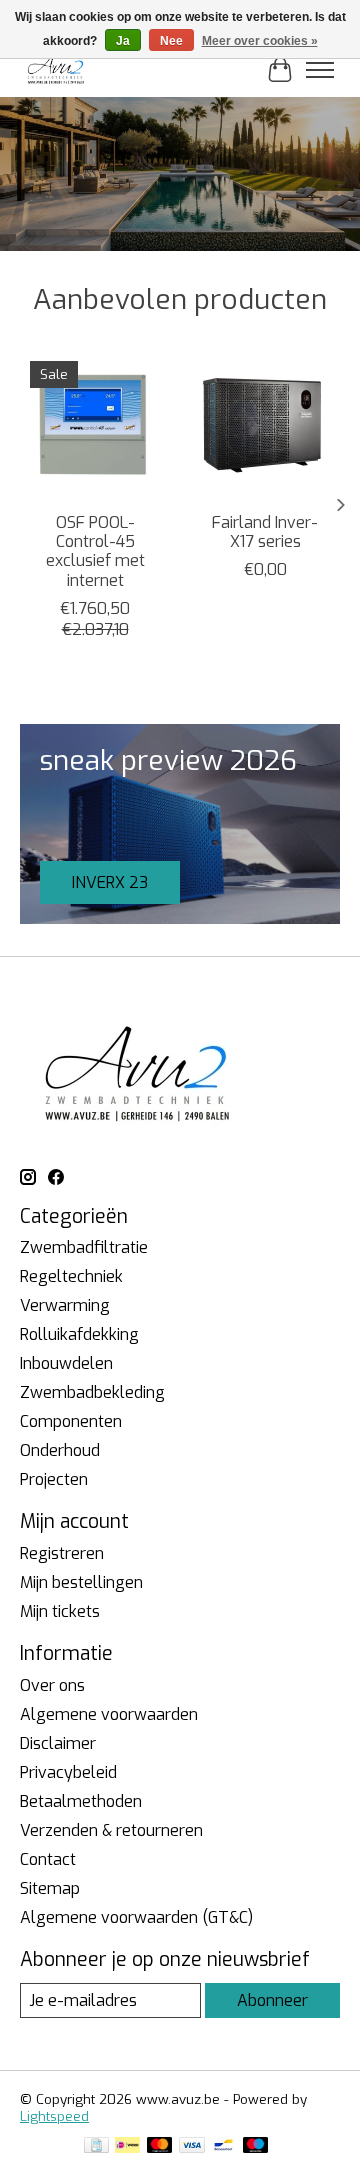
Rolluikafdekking (79, 1334)
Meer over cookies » (260, 41)
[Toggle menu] (320, 70)
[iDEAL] (127, 2147)
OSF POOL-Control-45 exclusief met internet (95, 551)
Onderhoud (60, 1450)
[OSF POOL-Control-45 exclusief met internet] (95, 426)
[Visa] (192, 2147)
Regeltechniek (71, 1276)
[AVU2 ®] (57, 69)
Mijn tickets (60, 1611)
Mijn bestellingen (81, 1582)
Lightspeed (54, 2116)
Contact (48, 1859)
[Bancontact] (223, 2147)
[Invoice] (96, 2147)
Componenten (71, 1421)
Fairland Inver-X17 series (265, 532)
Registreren (62, 1553)
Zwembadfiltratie (84, 1247)
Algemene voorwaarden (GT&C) (136, 1917)
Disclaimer (58, 1743)
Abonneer (272, 2000)
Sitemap (50, 1888)
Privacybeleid (68, 1772)
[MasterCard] (160, 2147)
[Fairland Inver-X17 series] (265, 426)
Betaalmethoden (81, 1801)
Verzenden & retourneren (111, 1830)
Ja (123, 41)
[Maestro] (256, 2147)
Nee (171, 41)
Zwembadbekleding (92, 1392)
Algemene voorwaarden (109, 1714)
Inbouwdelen (66, 1363)
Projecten (54, 1479)
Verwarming (65, 1305)
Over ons (52, 1685)
